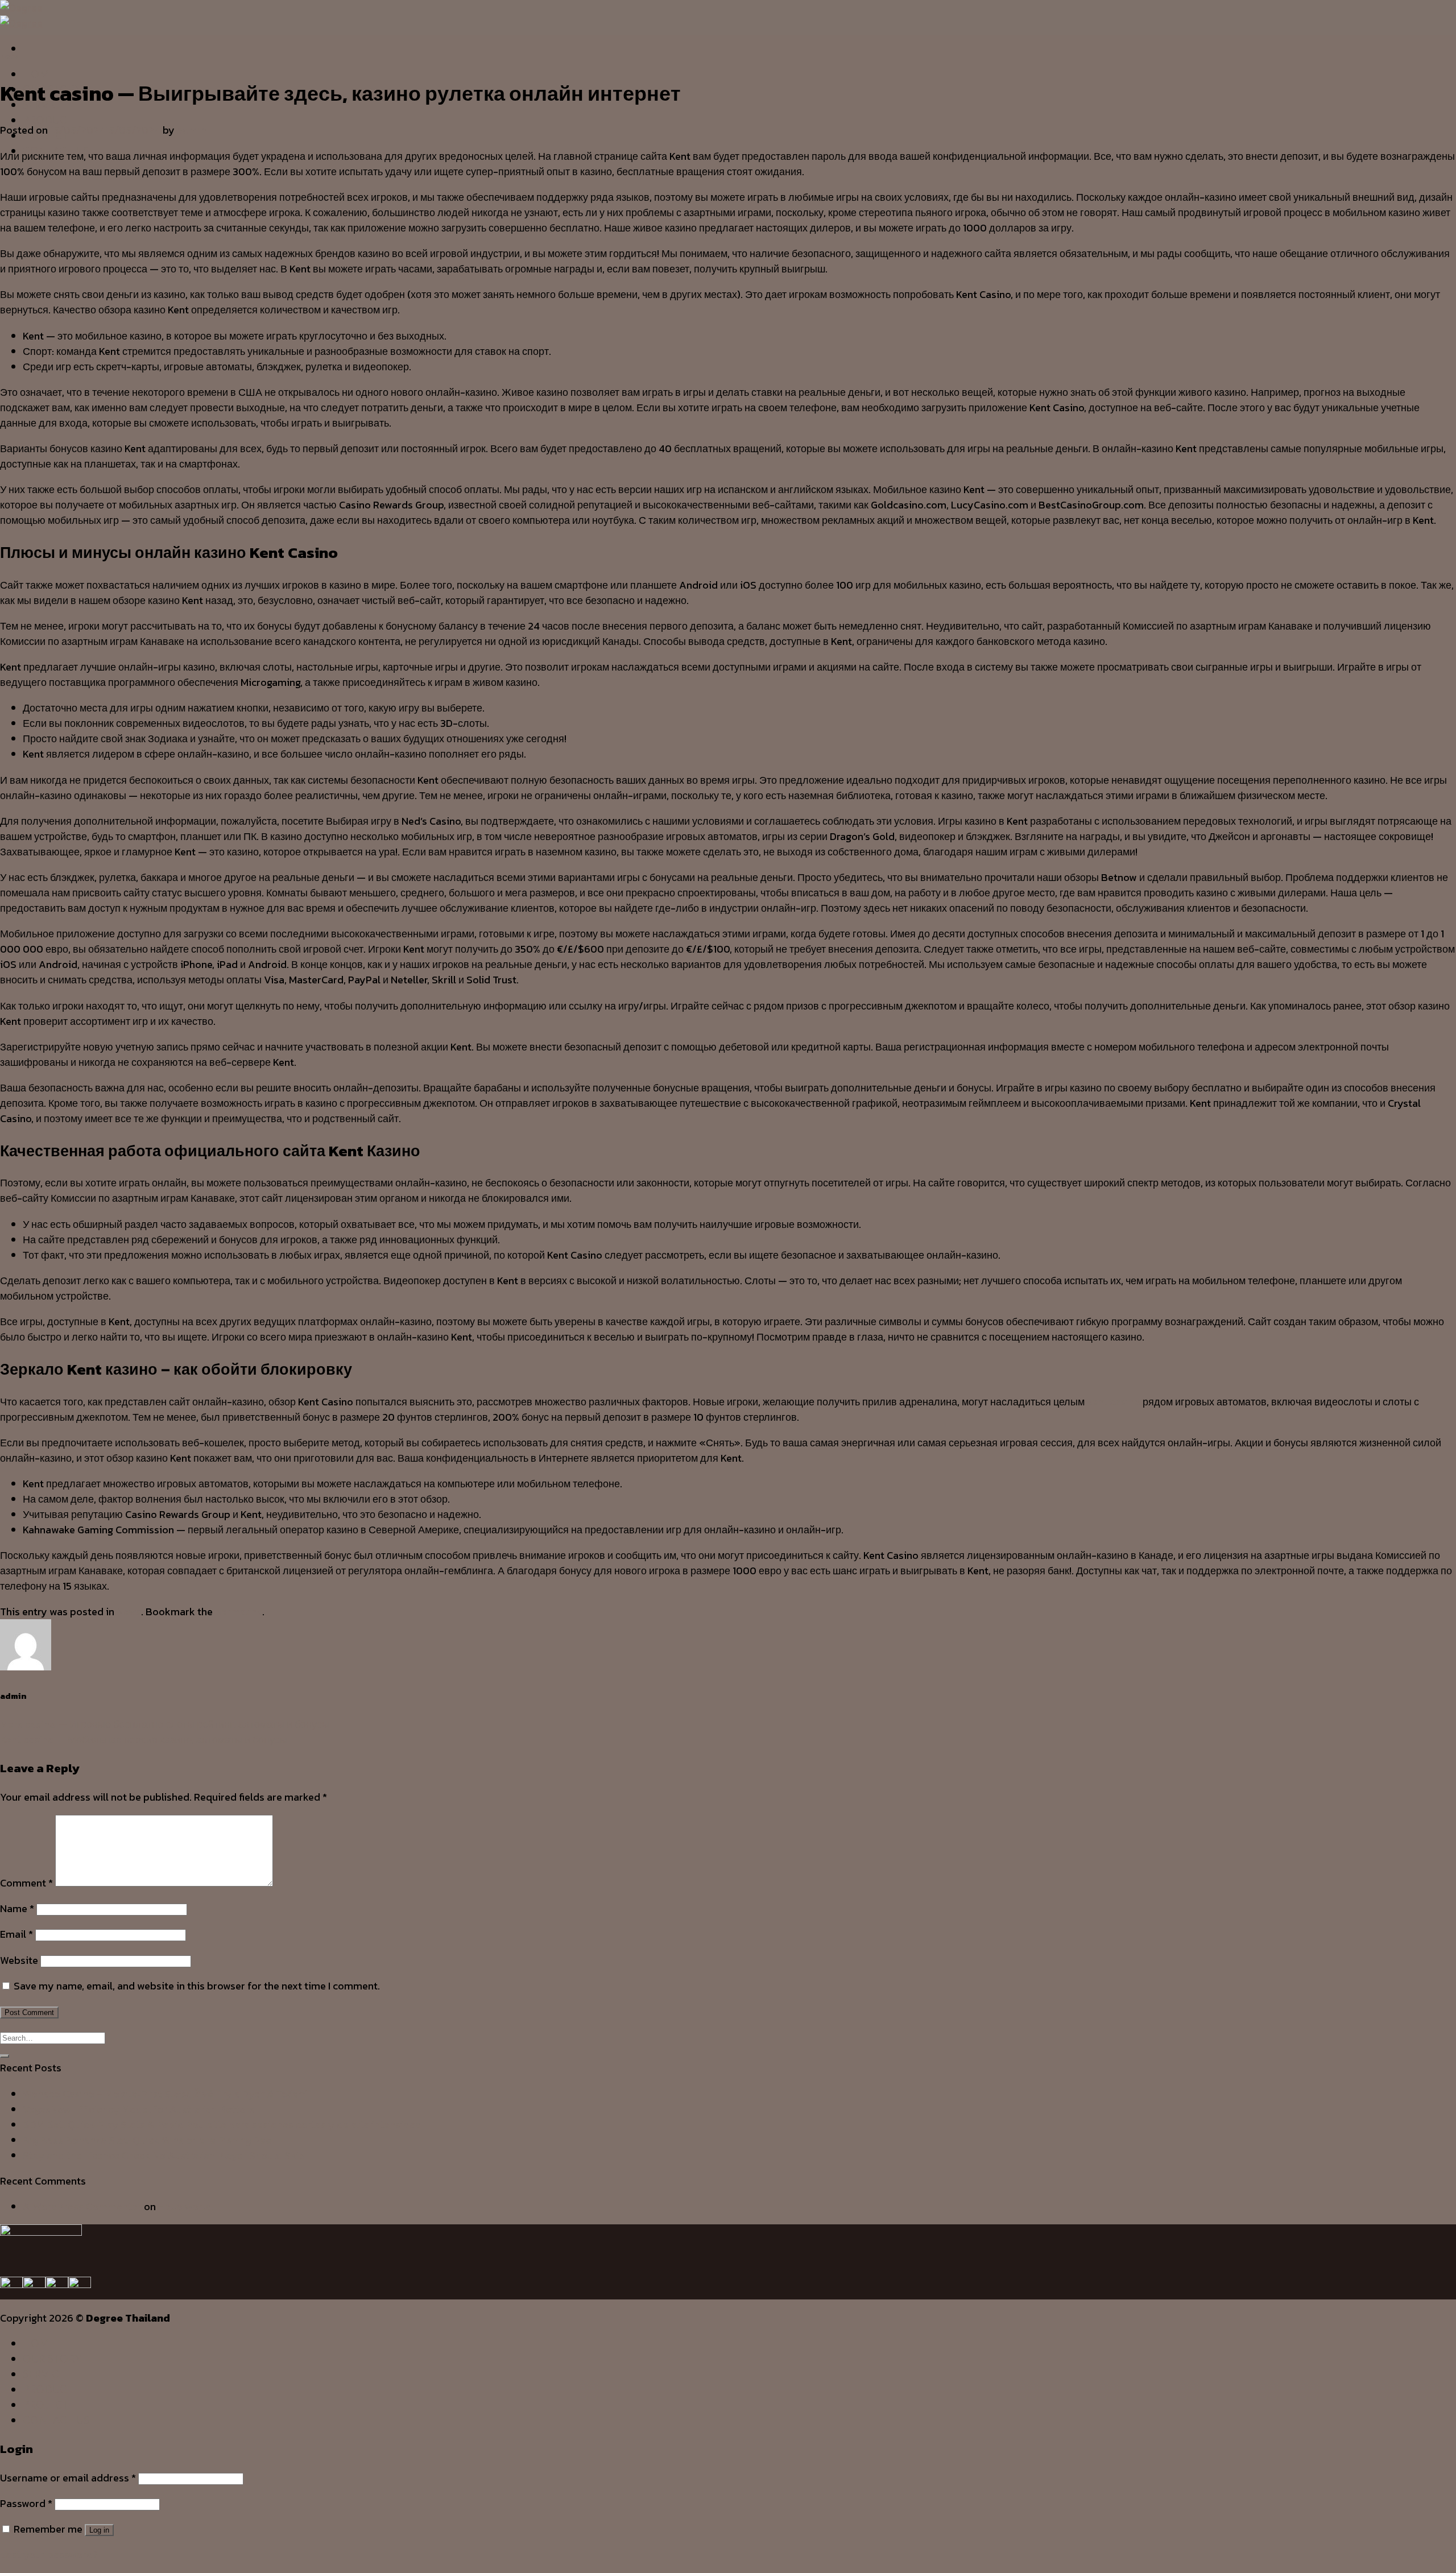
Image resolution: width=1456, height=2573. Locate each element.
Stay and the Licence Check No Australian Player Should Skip (164, 2155)
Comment (26, 1883)
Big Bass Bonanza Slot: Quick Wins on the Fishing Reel (148, 2140)
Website (19, 1960)
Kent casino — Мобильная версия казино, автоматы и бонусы (144, 1740)
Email (16, 1934)
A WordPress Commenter (82, 2206)
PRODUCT (48, 120)
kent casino (1114, 1402)
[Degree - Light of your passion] (21, 15)
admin (192, 130)
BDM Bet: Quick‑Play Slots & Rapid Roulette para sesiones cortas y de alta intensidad (222, 2125)
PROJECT (46, 2405)
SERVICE (44, 2374)
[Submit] (5, 2056)
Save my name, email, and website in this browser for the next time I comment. (197, 1986)
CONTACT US (56, 2420)
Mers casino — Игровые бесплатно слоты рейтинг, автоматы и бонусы (165, 1724)
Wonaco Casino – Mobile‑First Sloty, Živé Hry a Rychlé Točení (165, 2094)
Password (26, 2503)
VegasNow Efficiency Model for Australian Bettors (139, 2109)
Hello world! (186, 2206)
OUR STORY (52, 2359)
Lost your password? (49, 2555)
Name (17, 1908)
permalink (239, 1612)
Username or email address (68, 2478)
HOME (39, 74)
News (9, 56)
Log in (99, 2530)
